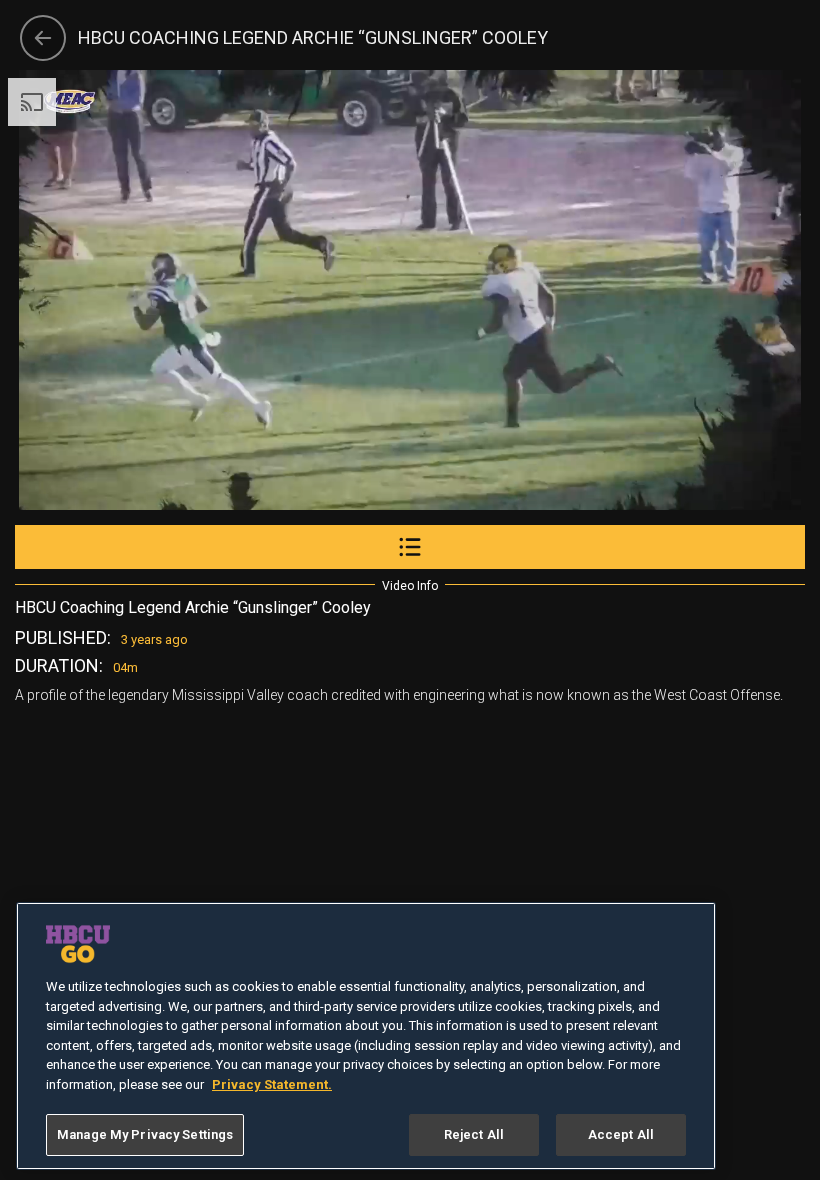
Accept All (621, 1134)
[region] (366, 1036)
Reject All (474, 1134)
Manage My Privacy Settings (145, 1134)
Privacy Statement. (272, 1084)
